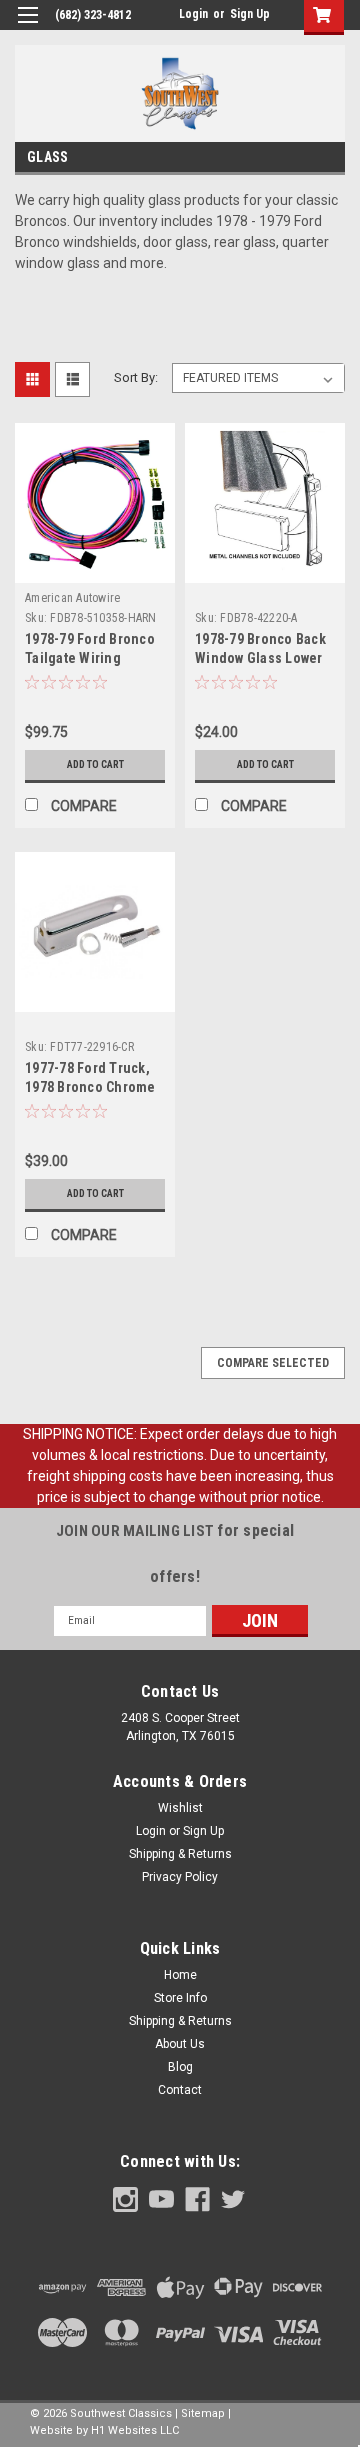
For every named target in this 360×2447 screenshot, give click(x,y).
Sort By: (136, 377)
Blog (180, 2067)
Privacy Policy (180, 1877)
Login (193, 14)
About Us (180, 2044)
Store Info (180, 1998)
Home (180, 1975)
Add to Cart (95, 764)
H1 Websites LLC (135, 2430)
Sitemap (203, 2413)
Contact (180, 2090)
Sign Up (250, 14)
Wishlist (180, 1808)
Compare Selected (273, 1363)
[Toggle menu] (27, 27)
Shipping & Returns (180, 1854)
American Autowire (72, 598)
